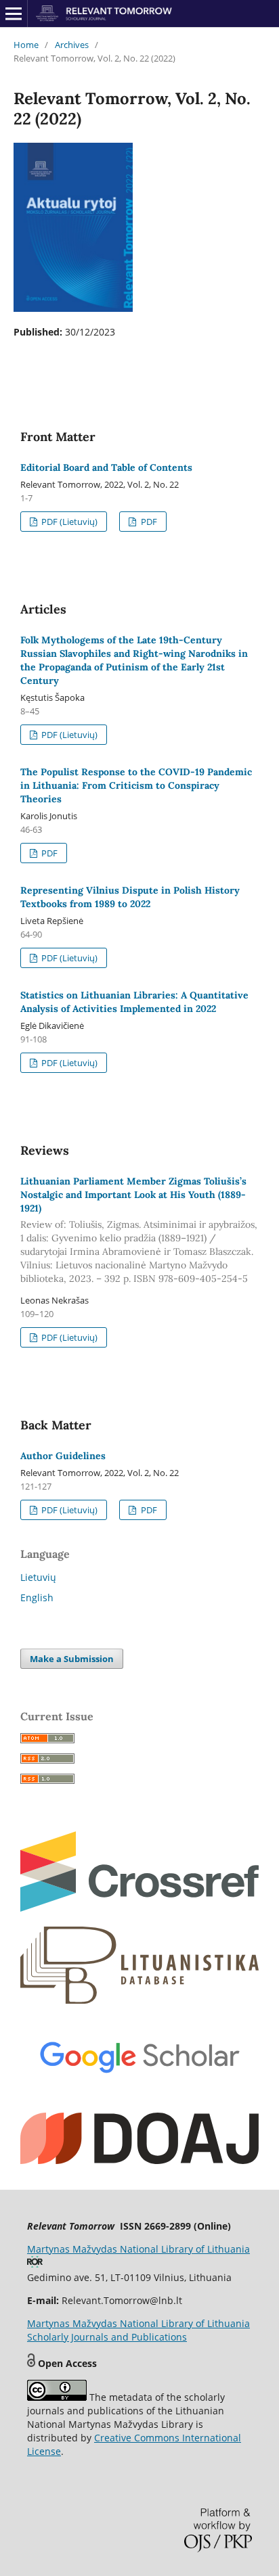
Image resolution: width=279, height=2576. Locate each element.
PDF (148, 522)
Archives (72, 45)
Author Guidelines (63, 1456)
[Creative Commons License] (57, 2397)
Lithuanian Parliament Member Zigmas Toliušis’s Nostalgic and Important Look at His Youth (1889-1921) (139, 1230)
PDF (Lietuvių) (68, 522)
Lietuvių (38, 1577)
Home (26, 45)
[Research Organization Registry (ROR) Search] (35, 2264)
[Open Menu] (14, 14)
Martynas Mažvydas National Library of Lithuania (138, 2249)
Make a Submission (72, 1659)
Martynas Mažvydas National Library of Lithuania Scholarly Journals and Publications (138, 2330)
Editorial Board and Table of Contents (106, 467)
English (37, 1597)
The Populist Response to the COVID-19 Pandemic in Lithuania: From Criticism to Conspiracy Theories (136, 785)
